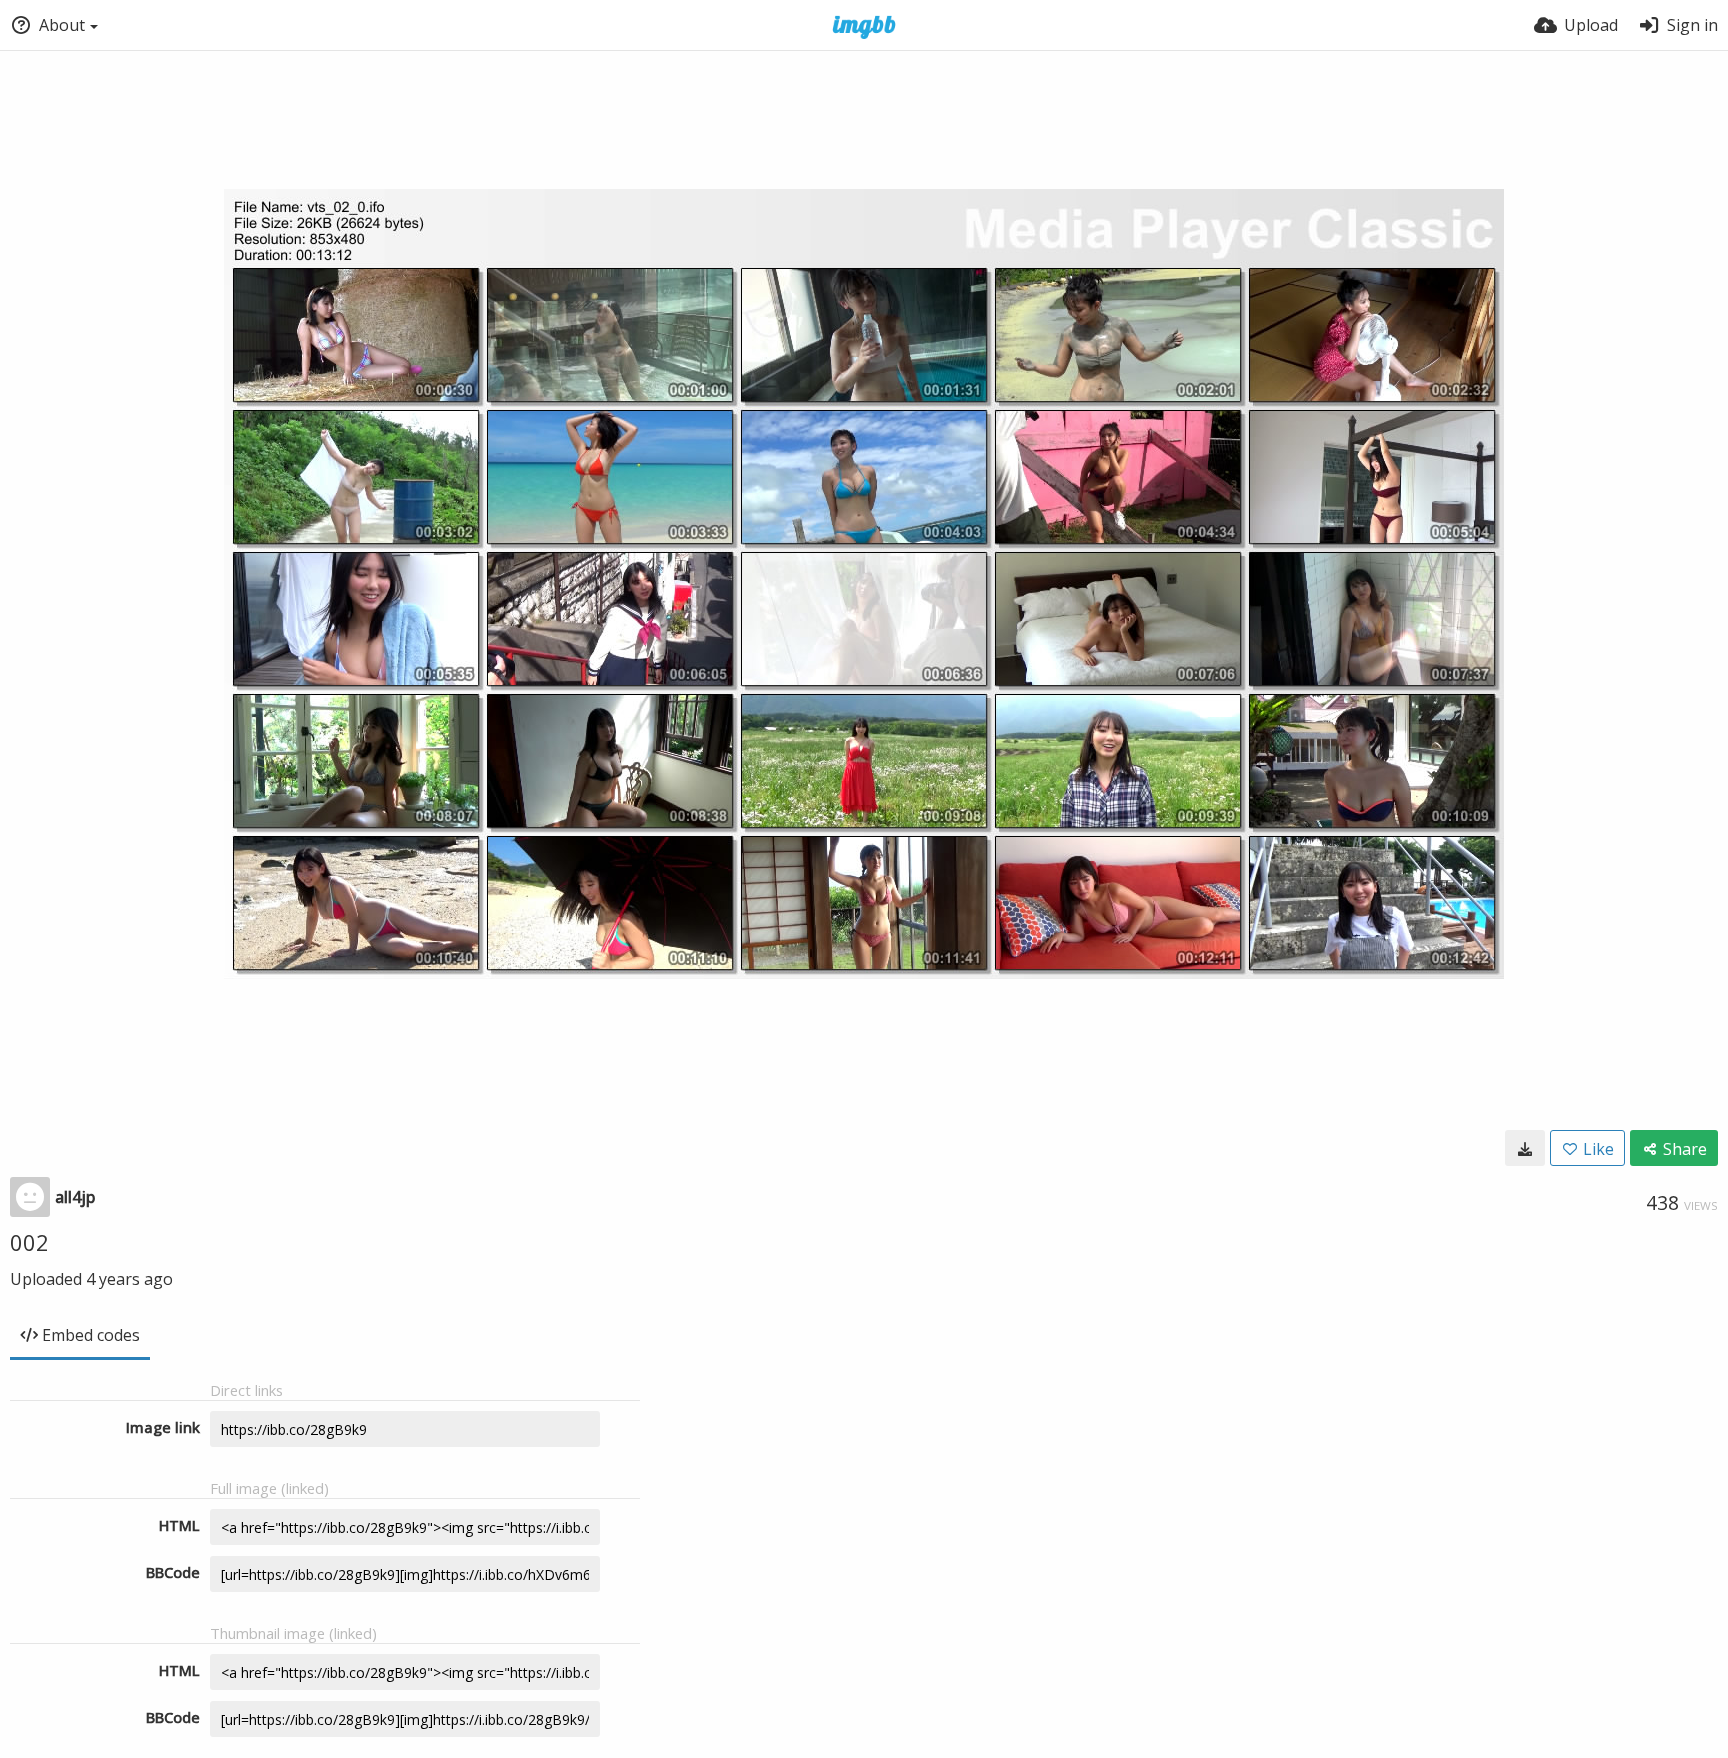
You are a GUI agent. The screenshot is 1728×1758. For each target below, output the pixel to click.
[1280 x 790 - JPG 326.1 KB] (1525, 1148)
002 (29, 1242)
